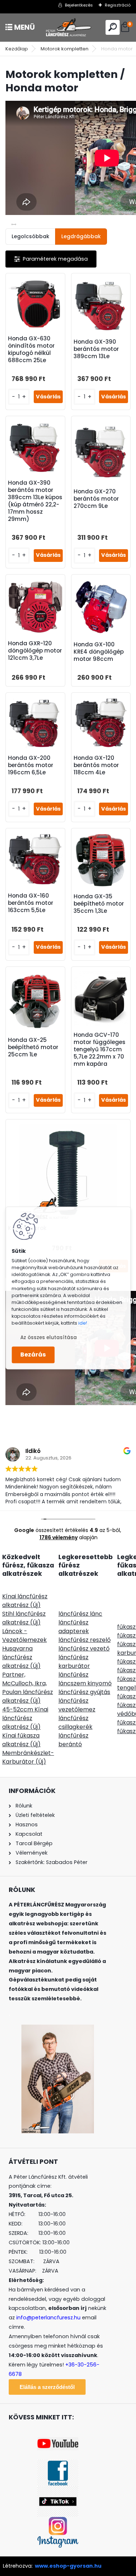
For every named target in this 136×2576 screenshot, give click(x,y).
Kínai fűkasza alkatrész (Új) (21, 1740)
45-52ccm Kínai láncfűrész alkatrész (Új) (25, 1718)
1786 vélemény (59, 1537)
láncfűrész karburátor (74, 1662)
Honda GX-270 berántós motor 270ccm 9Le (96, 499)
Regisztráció (118, 5)
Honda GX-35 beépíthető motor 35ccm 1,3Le (99, 904)
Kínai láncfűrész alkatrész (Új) (25, 1601)
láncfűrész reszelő (85, 1640)
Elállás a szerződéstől (47, 2387)
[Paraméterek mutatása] (51, 259)
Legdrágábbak (81, 236)
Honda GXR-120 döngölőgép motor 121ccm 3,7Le (35, 651)
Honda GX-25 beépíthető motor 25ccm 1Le (33, 1047)
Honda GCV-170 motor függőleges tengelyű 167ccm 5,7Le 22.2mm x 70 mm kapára (100, 1049)
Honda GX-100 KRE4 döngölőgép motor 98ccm (99, 652)
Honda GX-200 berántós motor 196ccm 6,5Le (31, 765)
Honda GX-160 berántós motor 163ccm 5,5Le (31, 903)
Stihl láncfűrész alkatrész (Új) (24, 1618)
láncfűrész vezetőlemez (77, 1705)
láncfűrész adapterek (74, 1627)
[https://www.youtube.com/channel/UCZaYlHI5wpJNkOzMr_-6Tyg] (58, 2442)
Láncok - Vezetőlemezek (24, 1635)
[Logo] (68, 27)
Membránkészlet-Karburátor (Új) (28, 1757)
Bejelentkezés (79, 5)
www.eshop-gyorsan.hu (68, 2566)
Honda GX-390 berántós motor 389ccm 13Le (96, 349)
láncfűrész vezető (84, 1649)
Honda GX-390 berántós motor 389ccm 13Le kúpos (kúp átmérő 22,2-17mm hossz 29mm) (35, 501)
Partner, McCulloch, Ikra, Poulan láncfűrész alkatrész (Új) (28, 1688)
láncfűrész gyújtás (84, 1692)
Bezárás (33, 1355)
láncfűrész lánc (80, 1614)
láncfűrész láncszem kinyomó (85, 1679)
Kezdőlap (17, 49)
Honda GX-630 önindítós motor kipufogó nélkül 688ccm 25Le (31, 349)
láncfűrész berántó (73, 1740)
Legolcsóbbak (30, 236)
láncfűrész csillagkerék (75, 1722)
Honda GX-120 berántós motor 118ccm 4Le (96, 765)
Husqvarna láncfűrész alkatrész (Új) (21, 1657)
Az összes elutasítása (49, 1338)
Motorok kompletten (65, 49)
